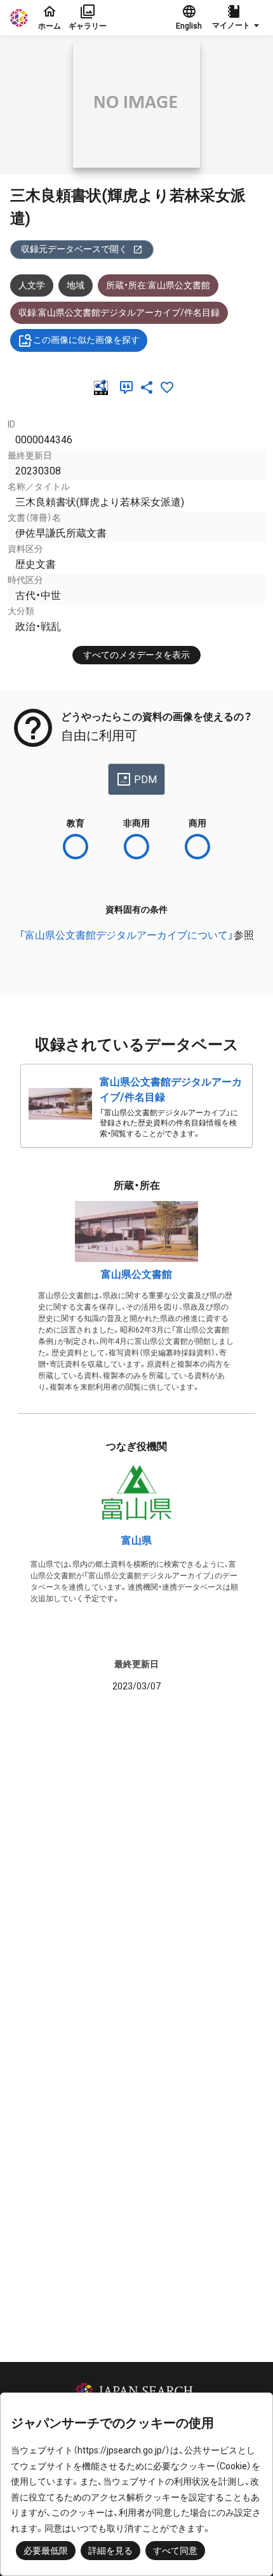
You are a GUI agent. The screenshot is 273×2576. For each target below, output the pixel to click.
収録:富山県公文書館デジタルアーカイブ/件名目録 (119, 312)
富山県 (136, 1540)
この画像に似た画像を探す (86, 340)
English (189, 26)
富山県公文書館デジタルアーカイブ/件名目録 (171, 1090)
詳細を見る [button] (110, 2551)
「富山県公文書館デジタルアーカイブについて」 (126, 935)
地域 (76, 285)
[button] (237, 18)
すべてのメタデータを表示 (136, 655)
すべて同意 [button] (175, 2551)
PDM (145, 780)
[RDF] (103, 387)
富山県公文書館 (136, 1274)
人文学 (32, 285)
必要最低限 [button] (46, 2551)
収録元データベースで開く (74, 249)
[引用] (129, 387)
